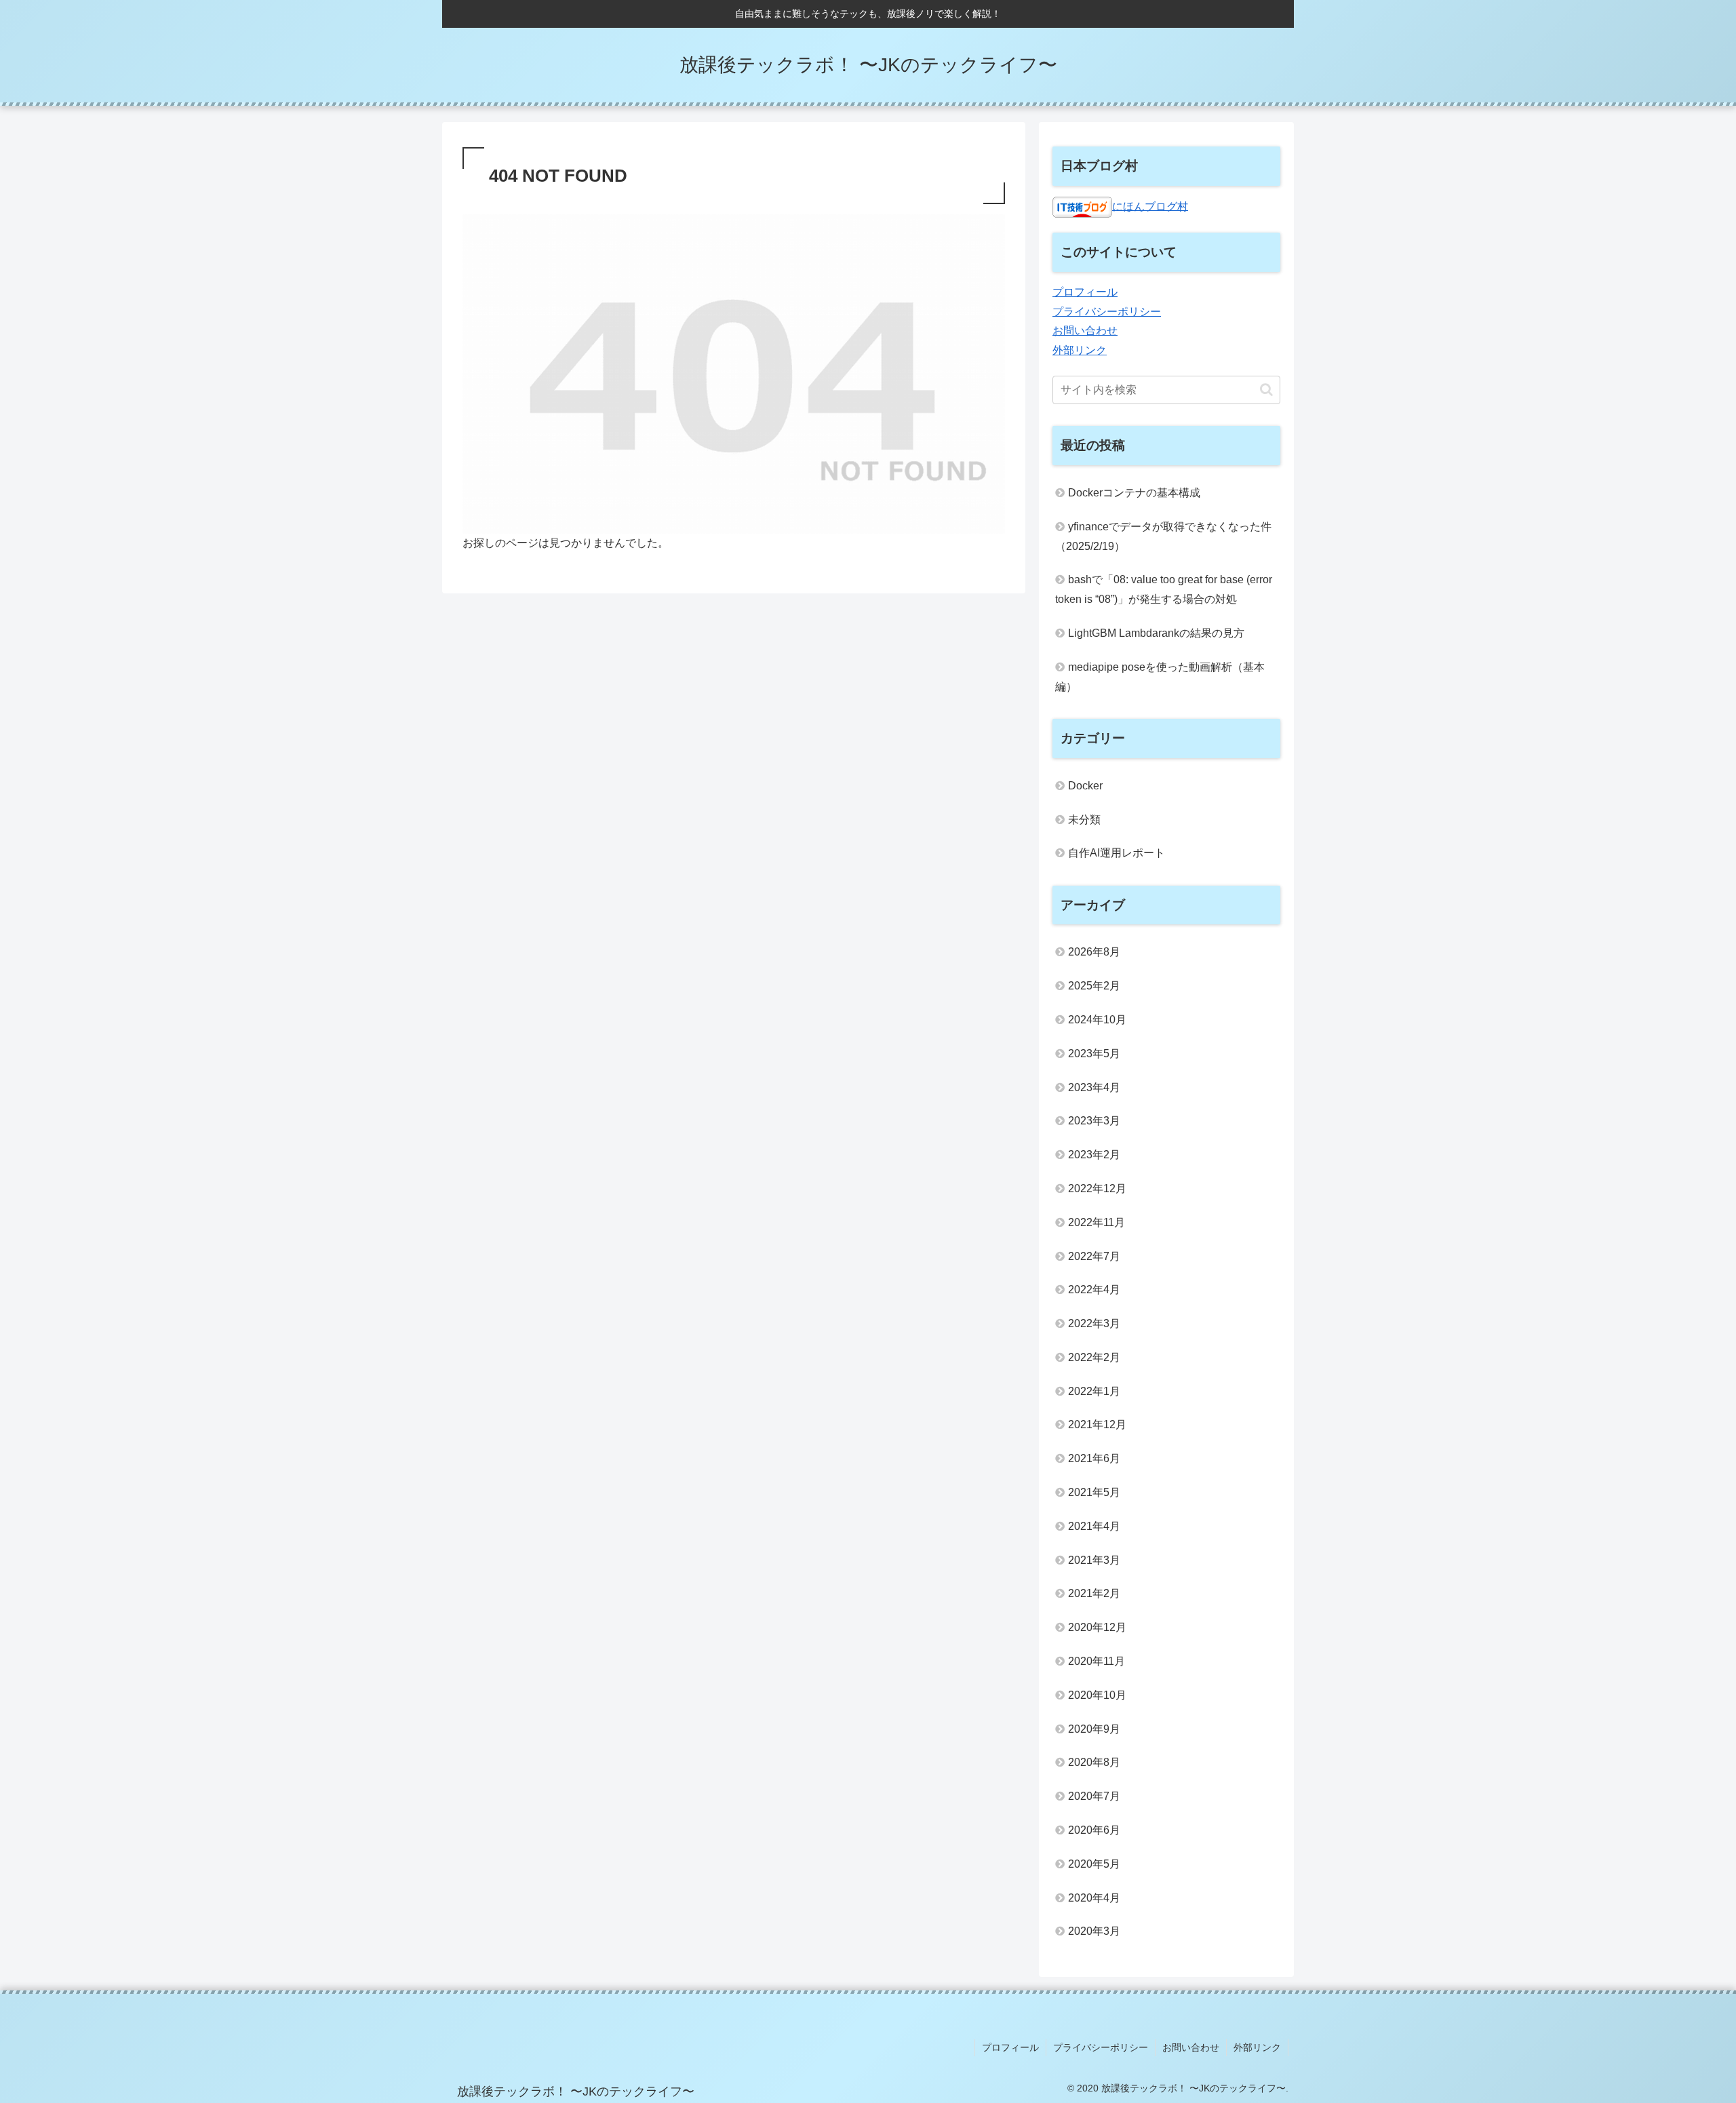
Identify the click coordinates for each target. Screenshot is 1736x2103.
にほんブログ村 (1150, 206)
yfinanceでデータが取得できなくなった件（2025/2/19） (1163, 536)
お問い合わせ (1085, 331)
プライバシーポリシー (1107, 312)
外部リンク (1080, 350)
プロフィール (1085, 292)
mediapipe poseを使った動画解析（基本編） (1160, 677)
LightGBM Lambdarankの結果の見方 (1156, 633)
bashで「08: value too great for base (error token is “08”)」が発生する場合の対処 (1164, 589)
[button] (1266, 390)
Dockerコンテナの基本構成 (1134, 493)
